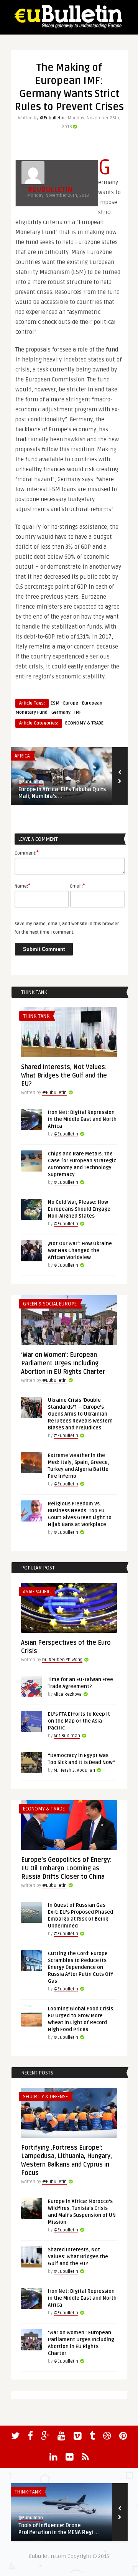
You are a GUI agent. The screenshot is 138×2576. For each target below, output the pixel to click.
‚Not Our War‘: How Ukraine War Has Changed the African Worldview (80, 1251)
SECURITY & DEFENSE (45, 2097)
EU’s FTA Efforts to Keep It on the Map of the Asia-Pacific (79, 1721)
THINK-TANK (36, 1016)
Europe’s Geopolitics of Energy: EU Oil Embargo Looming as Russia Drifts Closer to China (66, 1868)
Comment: (27, 853)
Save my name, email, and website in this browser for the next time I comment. (67, 928)
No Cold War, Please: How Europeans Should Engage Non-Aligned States (79, 1209)
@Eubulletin (52, 118)
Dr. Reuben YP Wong (62, 1660)
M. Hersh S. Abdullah (74, 1770)
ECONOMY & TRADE (84, 723)
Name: (22, 886)
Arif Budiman (67, 1736)
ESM (55, 703)
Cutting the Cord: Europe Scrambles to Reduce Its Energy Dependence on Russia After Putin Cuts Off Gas (80, 1967)
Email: (78, 886)
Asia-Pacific (37, 1592)
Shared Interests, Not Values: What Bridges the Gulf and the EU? (64, 1076)
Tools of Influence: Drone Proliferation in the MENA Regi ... (59, 2529)
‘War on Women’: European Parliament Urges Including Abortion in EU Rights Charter (63, 1363)
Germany (61, 712)
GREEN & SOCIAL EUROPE (50, 1304)
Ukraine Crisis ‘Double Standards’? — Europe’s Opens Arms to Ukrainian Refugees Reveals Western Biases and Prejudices (80, 1414)
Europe (71, 703)
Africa (22, 756)
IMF (78, 712)
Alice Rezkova (68, 1694)
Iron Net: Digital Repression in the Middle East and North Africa (82, 1119)
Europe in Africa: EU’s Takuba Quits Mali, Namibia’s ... (62, 793)
